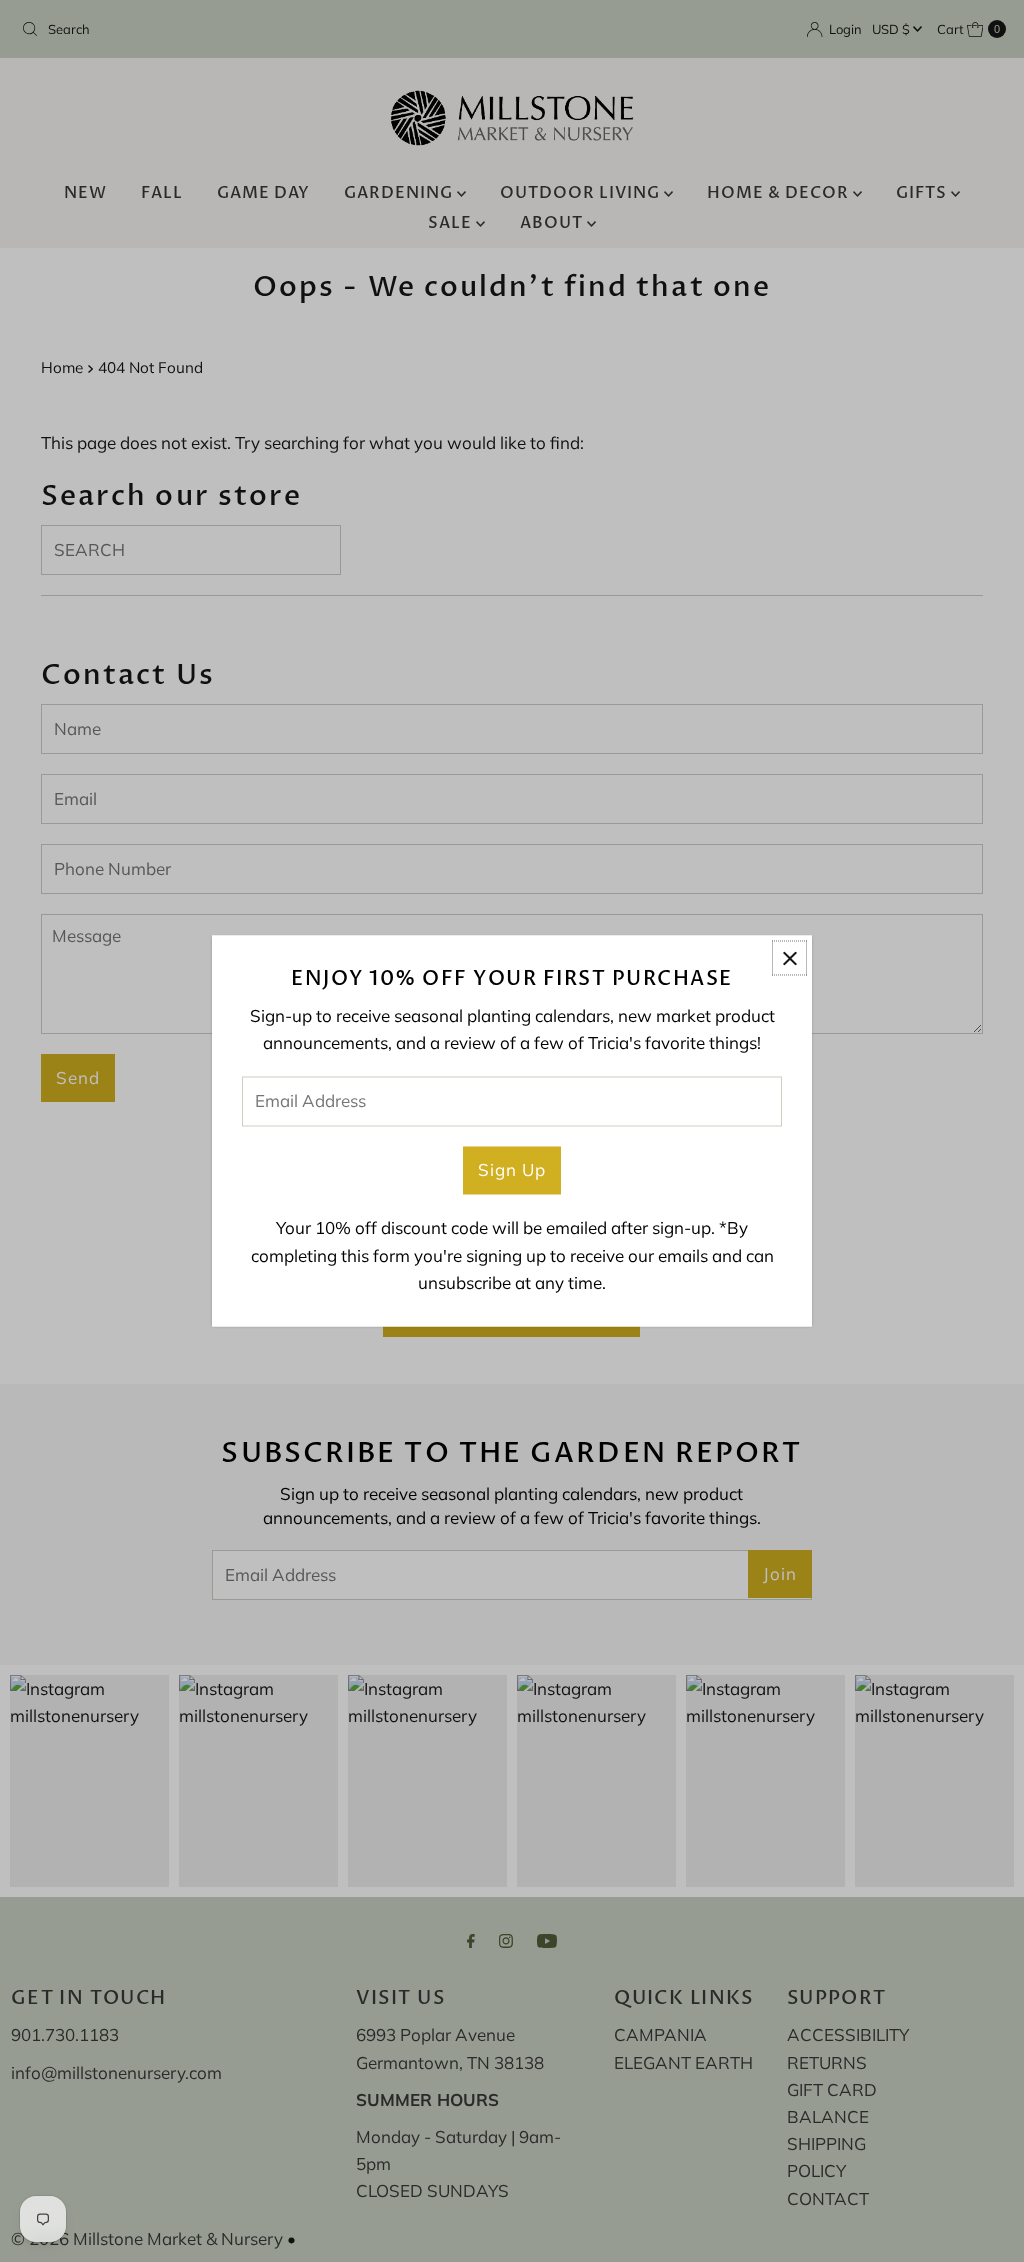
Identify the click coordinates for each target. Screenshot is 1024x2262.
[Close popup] (789, 957)
